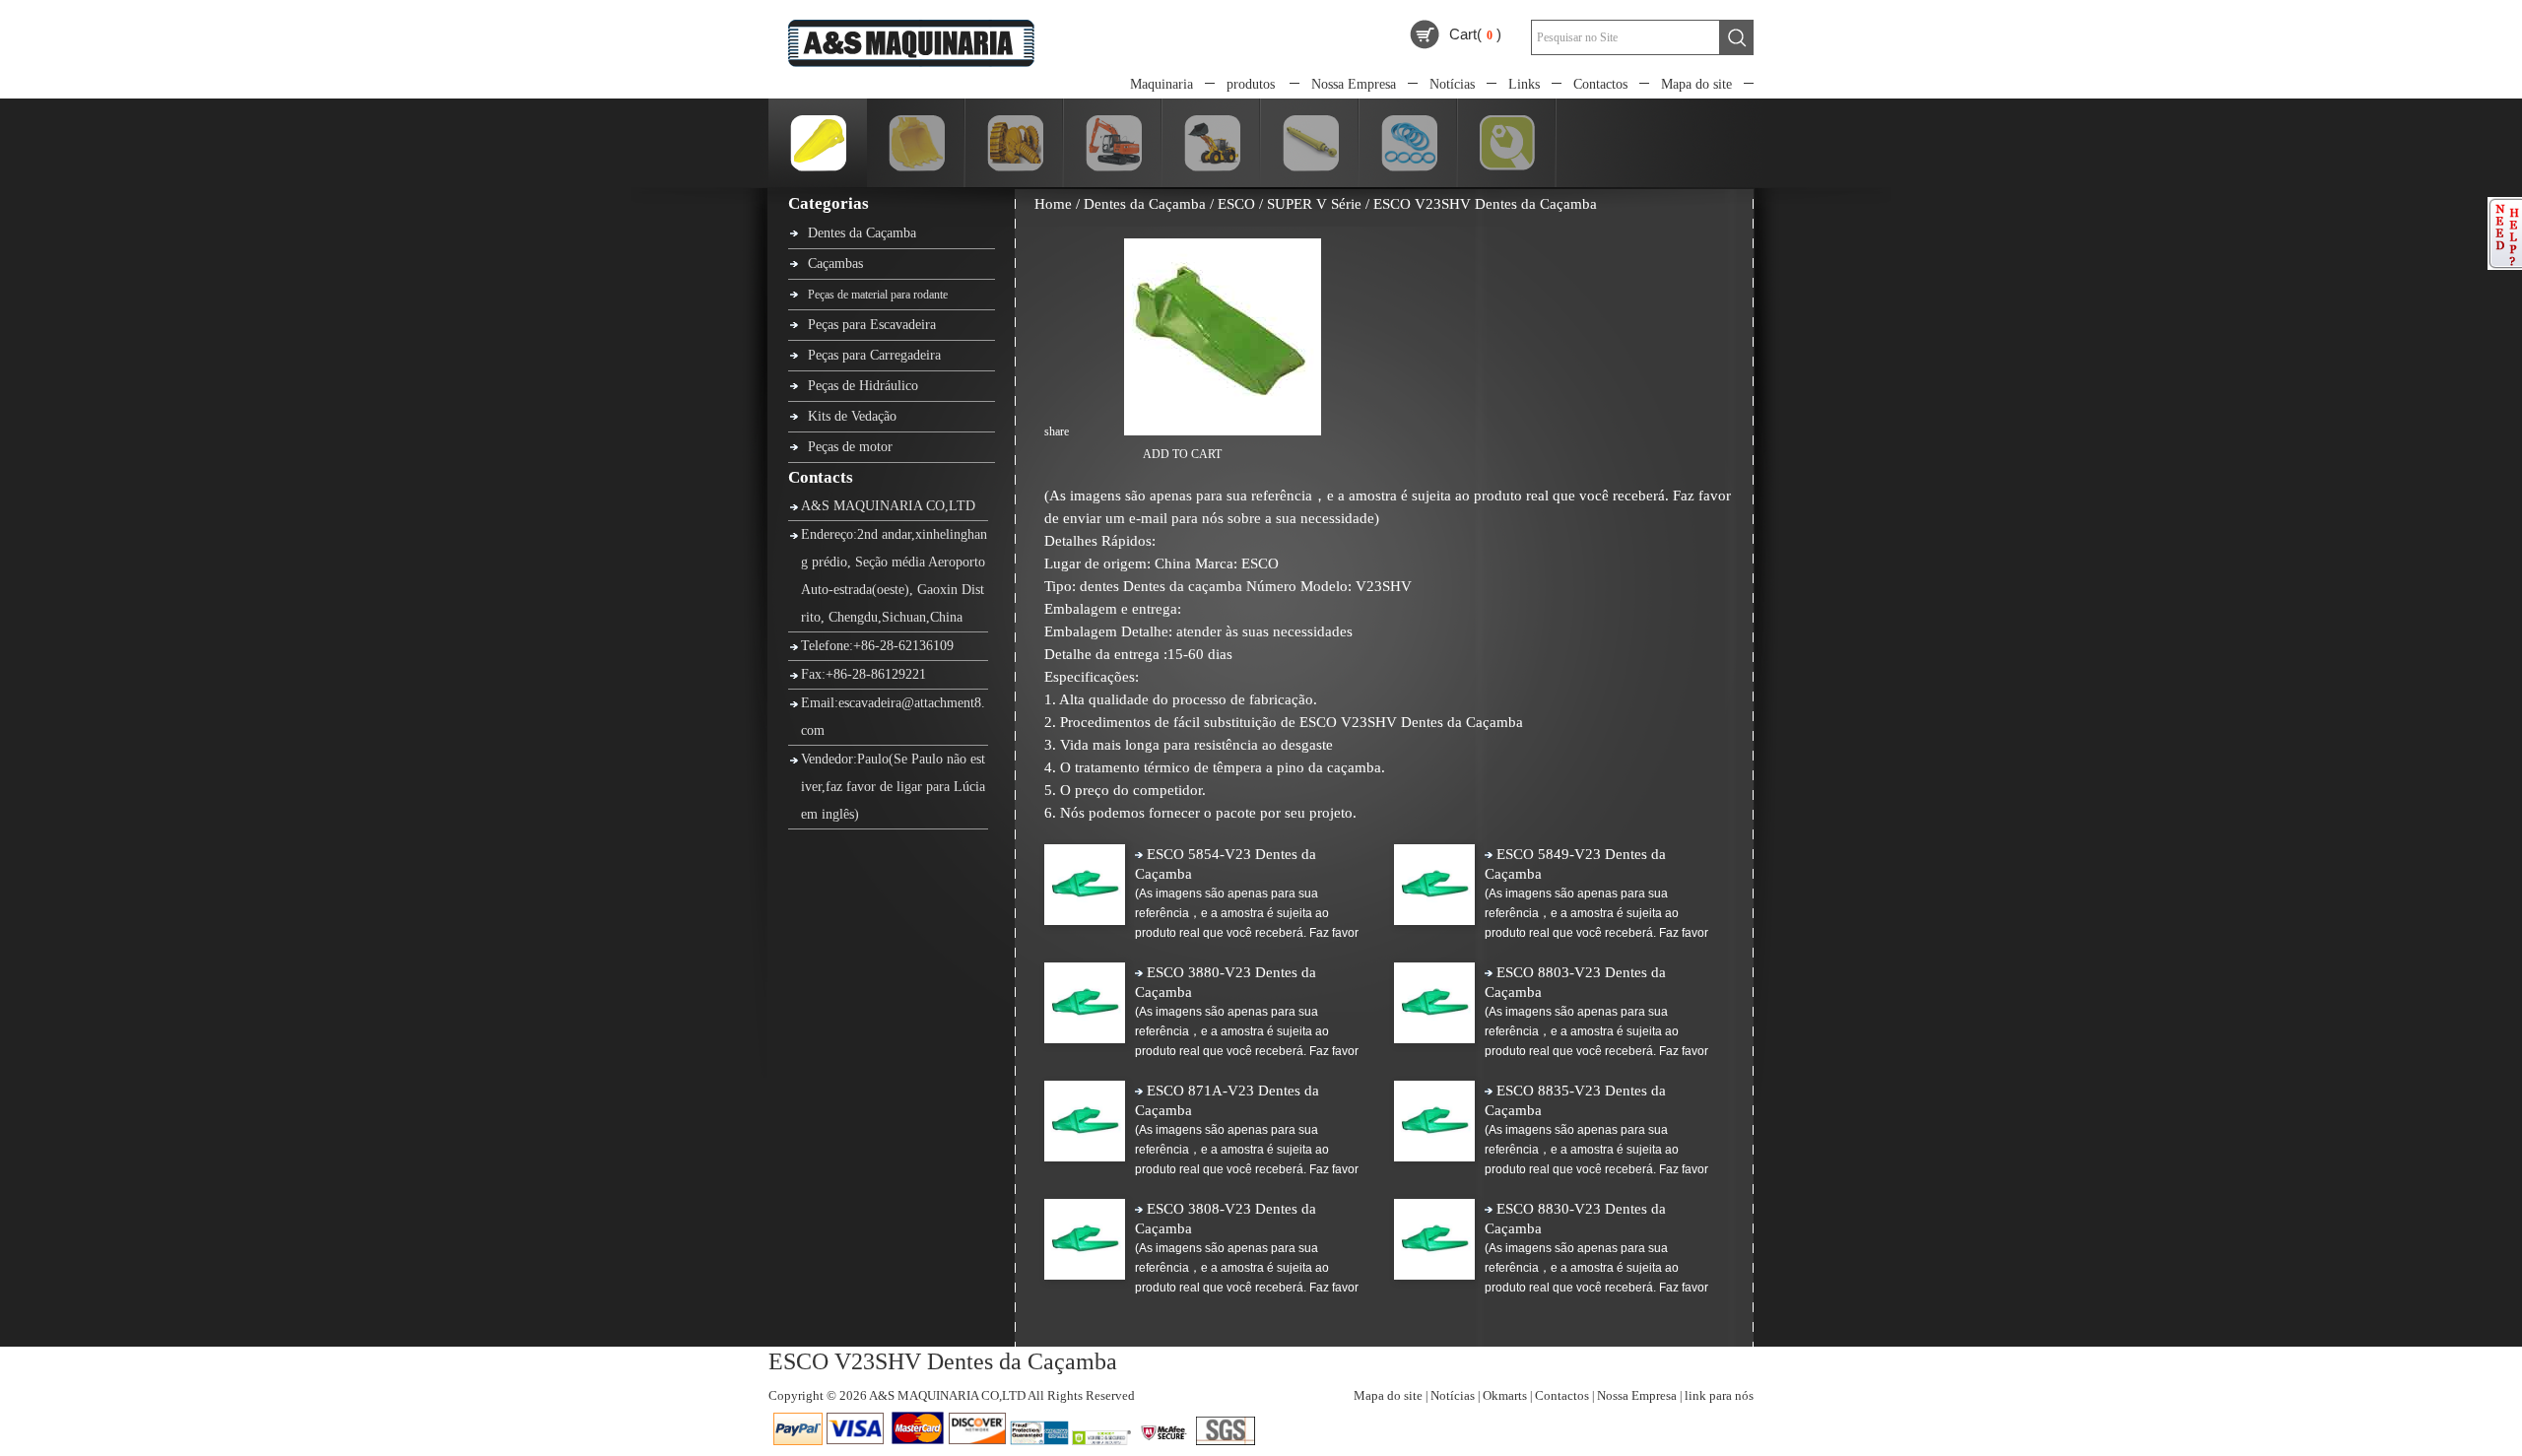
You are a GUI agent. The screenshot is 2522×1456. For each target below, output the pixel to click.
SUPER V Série (1314, 204)
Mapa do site (1696, 84)
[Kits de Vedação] (1398, 167)
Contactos (1600, 84)
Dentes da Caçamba (1145, 204)
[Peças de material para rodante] (1004, 167)
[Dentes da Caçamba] (807, 167)
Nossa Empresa (1354, 84)
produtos (1251, 84)
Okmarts (1505, 1395)
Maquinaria (1161, 84)
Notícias (1452, 84)
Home (1053, 204)
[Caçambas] (906, 167)
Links (1524, 84)
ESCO (1236, 204)
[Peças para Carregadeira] (1201, 167)
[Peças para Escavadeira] (1103, 167)
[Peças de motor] (1496, 166)
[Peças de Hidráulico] (1300, 167)
